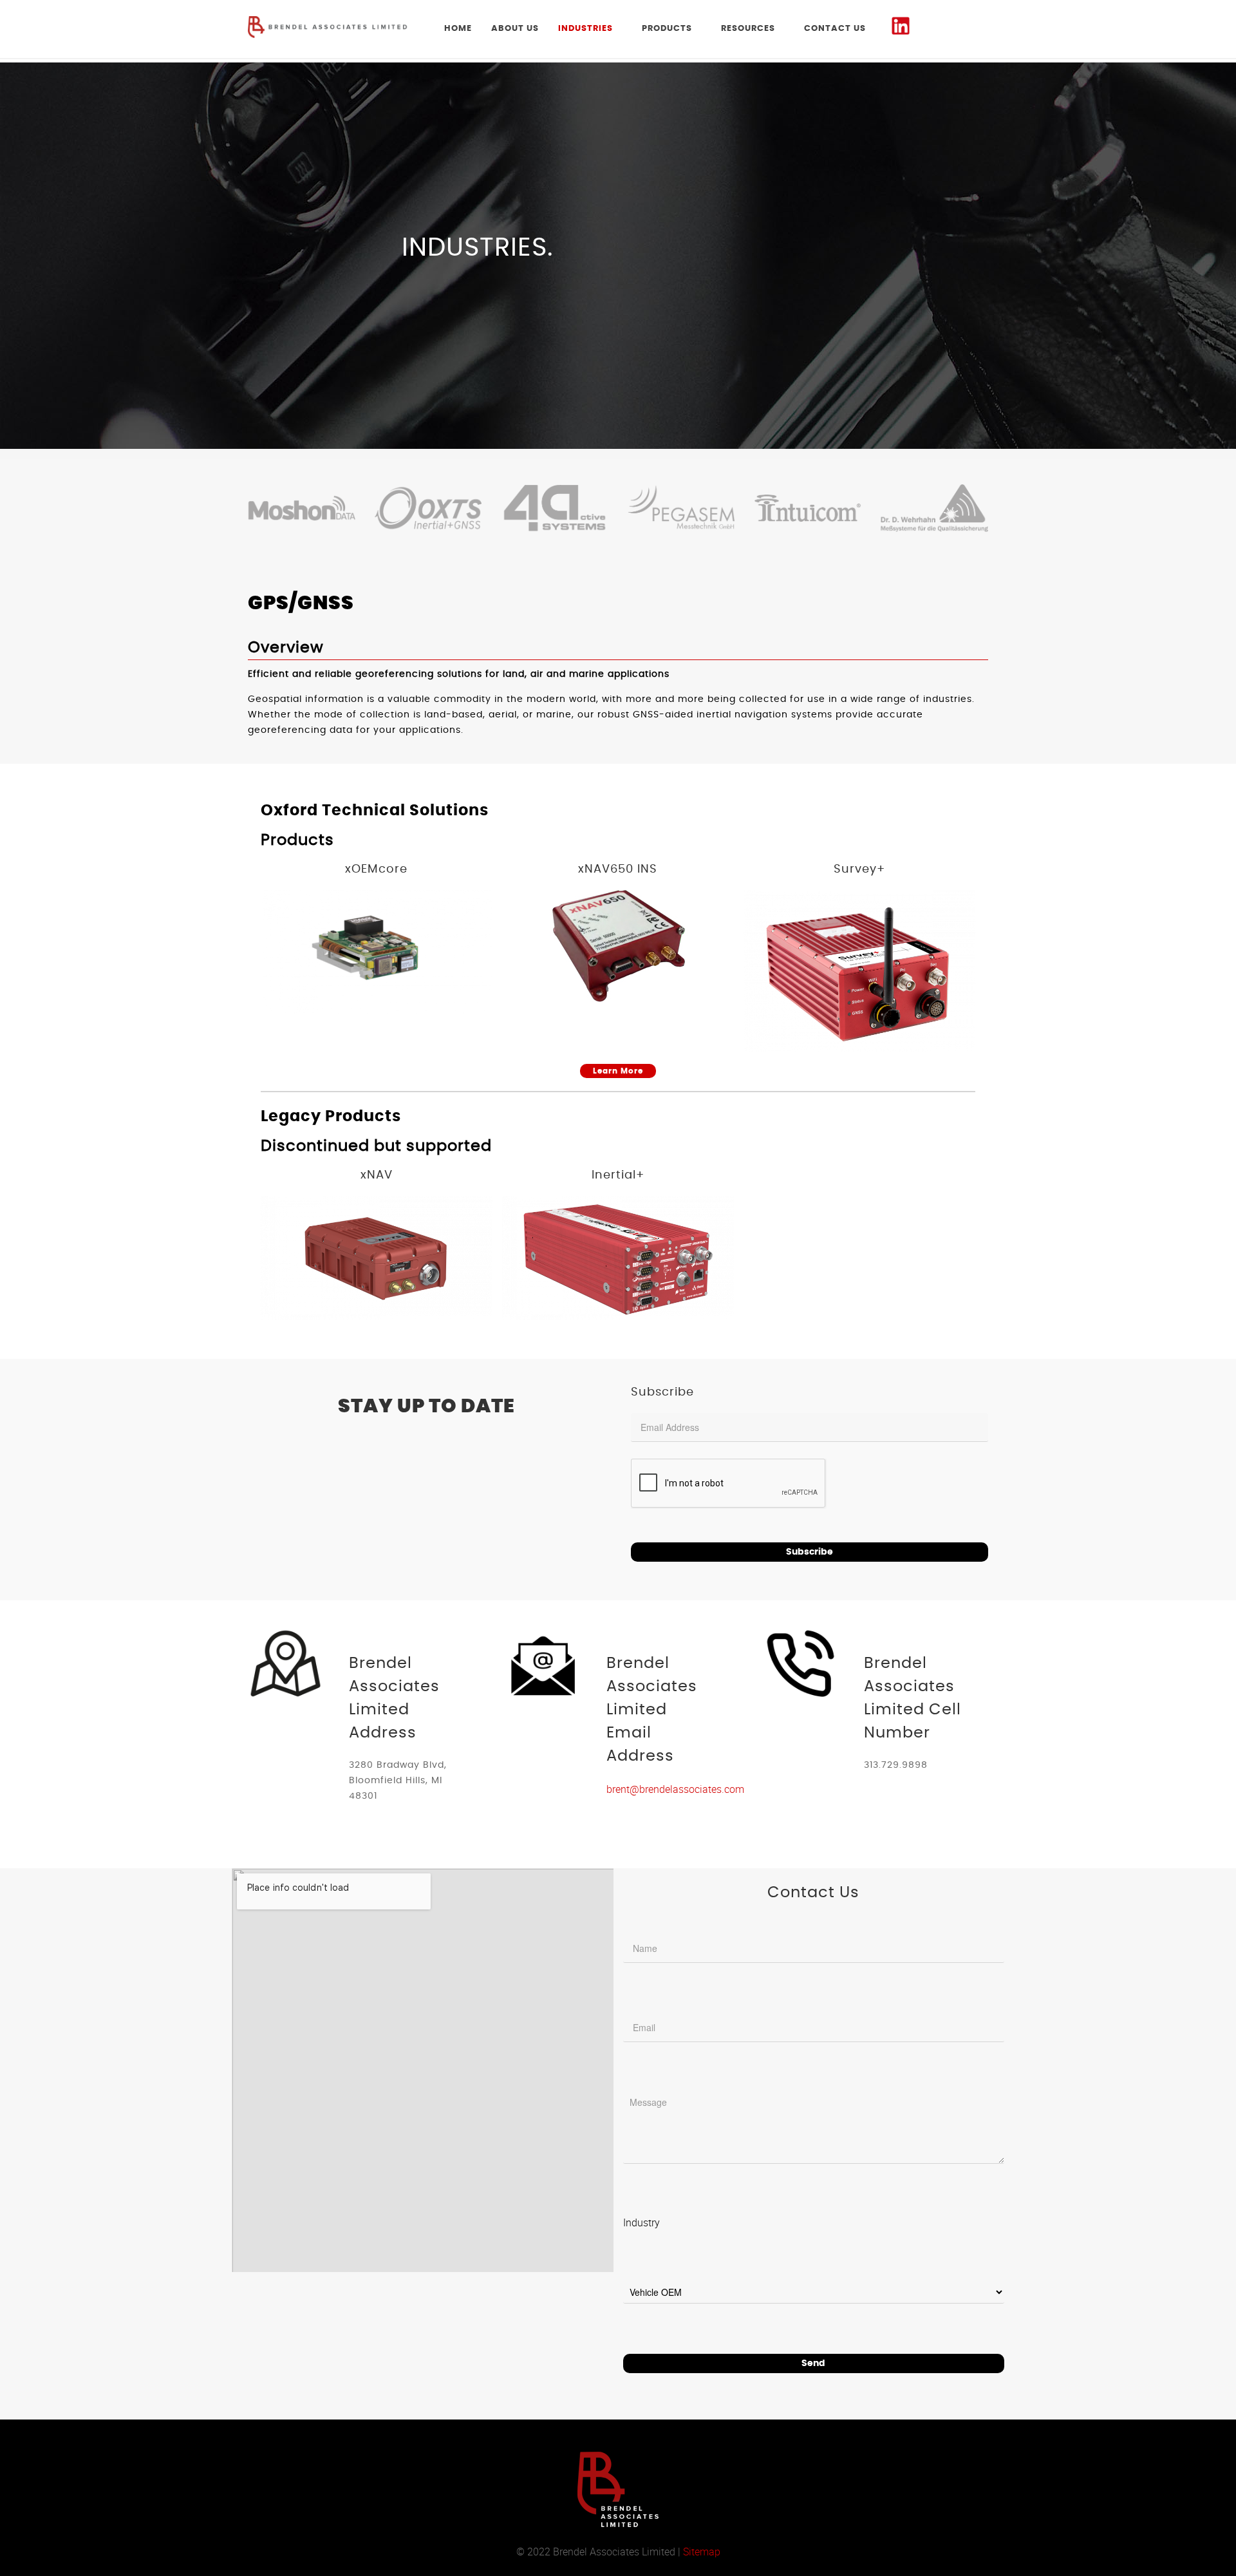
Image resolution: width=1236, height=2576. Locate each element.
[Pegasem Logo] (681, 508)
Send (813, 2363)
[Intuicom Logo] (808, 508)
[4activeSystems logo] (555, 508)
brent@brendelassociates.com (675, 1789)
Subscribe (810, 1552)
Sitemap (702, 2552)
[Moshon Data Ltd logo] (302, 508)
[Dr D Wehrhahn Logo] (934, 508)
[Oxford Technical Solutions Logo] (428, 508)
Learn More (618, 1071)
